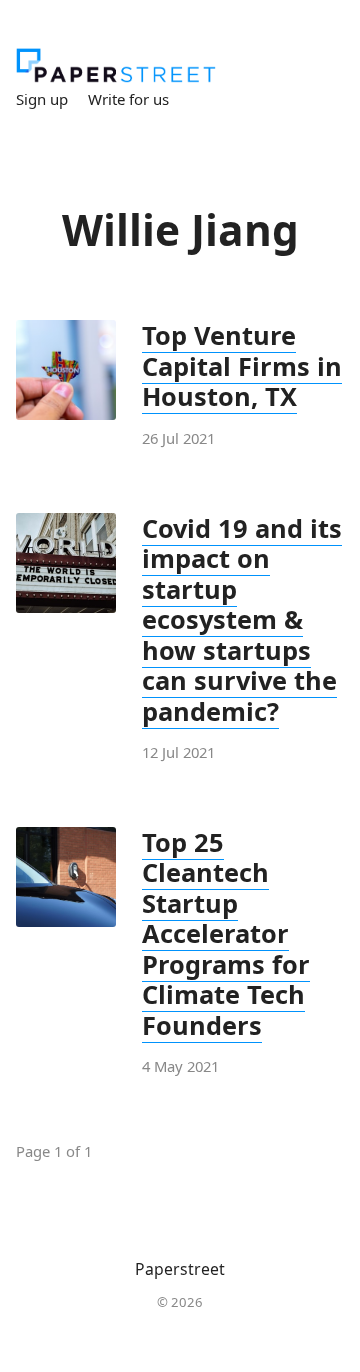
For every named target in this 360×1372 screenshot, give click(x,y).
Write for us (128, 99)
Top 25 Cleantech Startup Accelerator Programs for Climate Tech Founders (226, 933)
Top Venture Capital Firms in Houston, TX (242, 365)
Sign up (42, 99)
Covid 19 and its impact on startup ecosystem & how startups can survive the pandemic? (242, 619)
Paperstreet (180, 1269)
